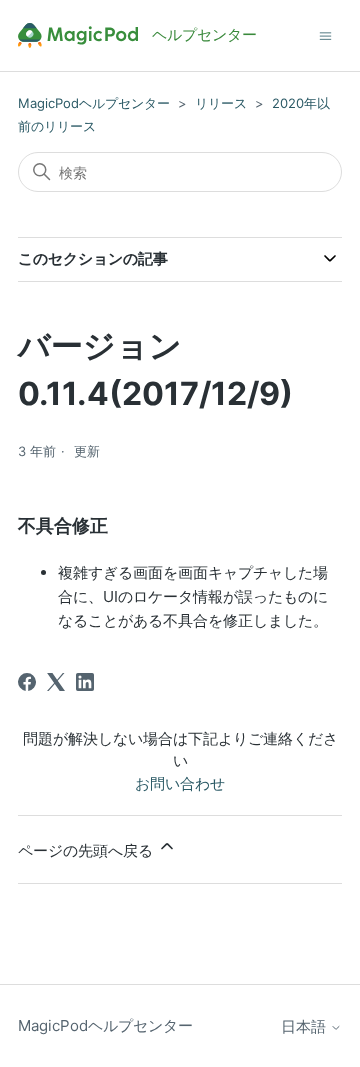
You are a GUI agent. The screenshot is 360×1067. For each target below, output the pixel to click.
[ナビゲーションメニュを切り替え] (325, 34)
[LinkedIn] (85, 682)
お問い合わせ (180, 783)
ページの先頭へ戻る (87, 850)
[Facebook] (27, 682)
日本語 (305, 1026)
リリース (221, 103)
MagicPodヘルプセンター (94, 103)
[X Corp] (56, 682)
